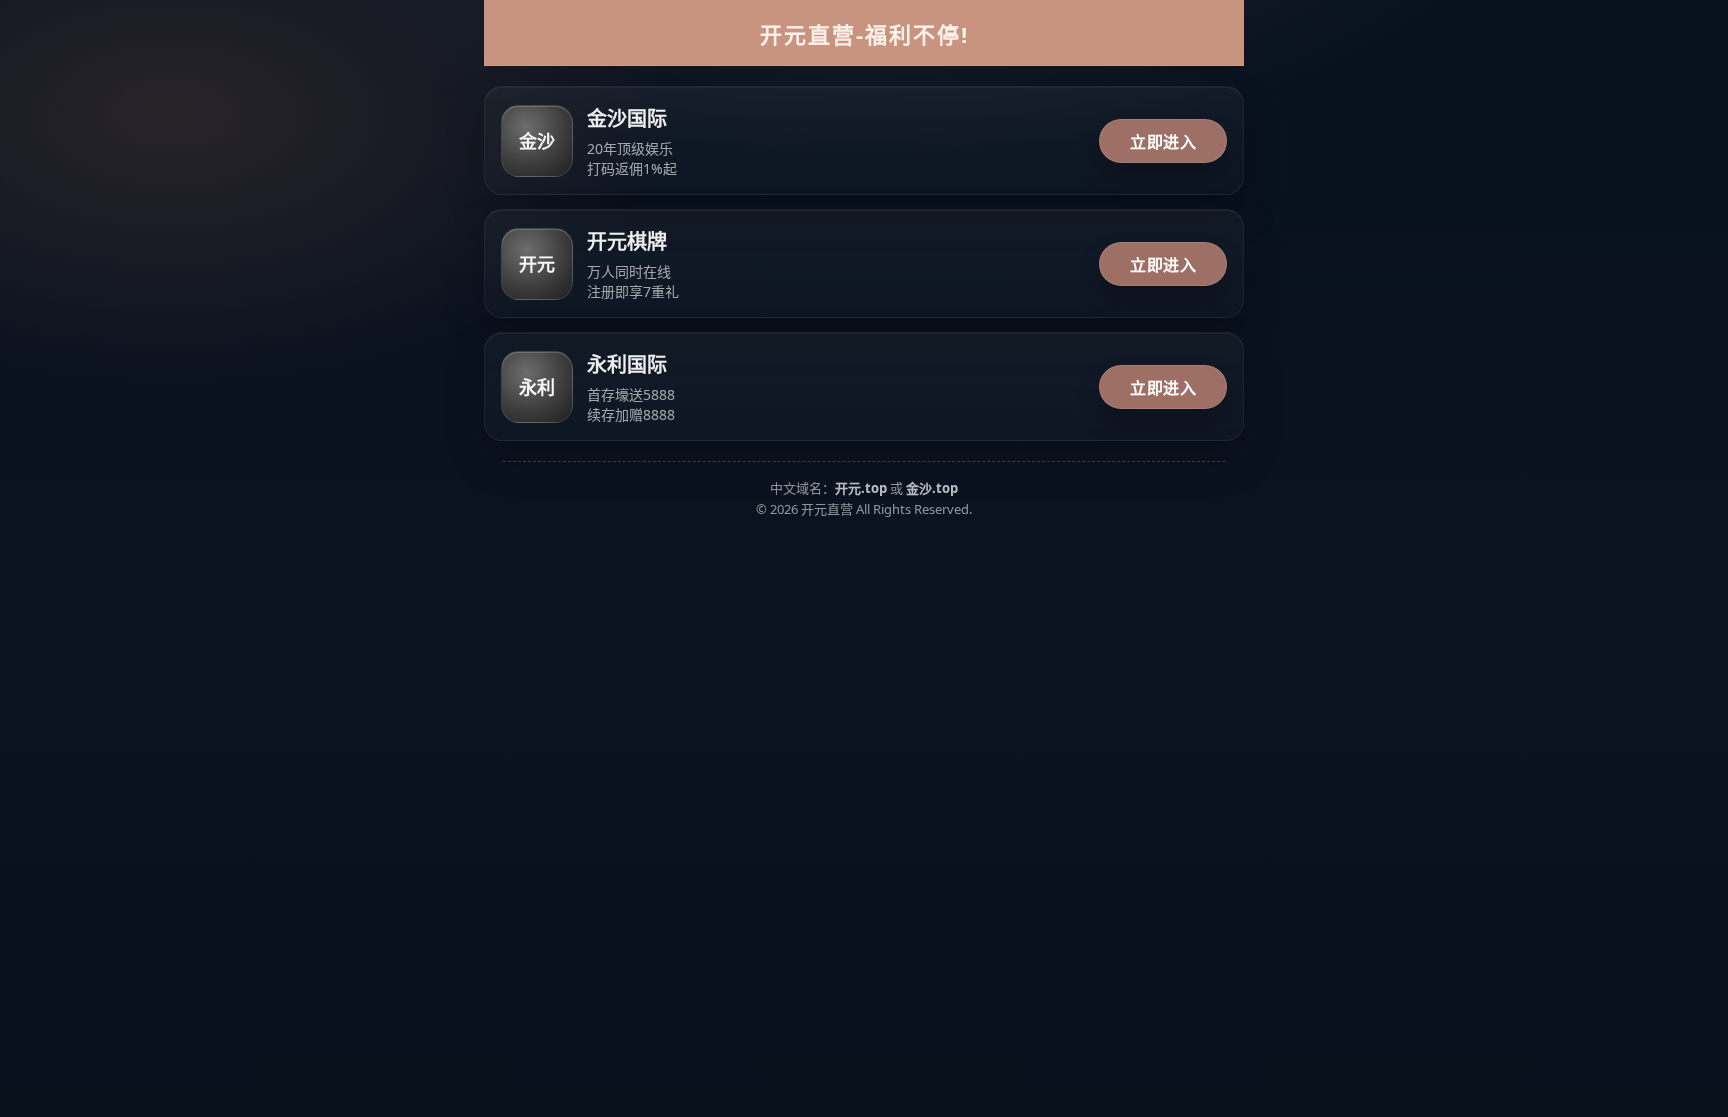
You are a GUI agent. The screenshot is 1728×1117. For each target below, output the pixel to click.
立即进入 (1163, 142)
